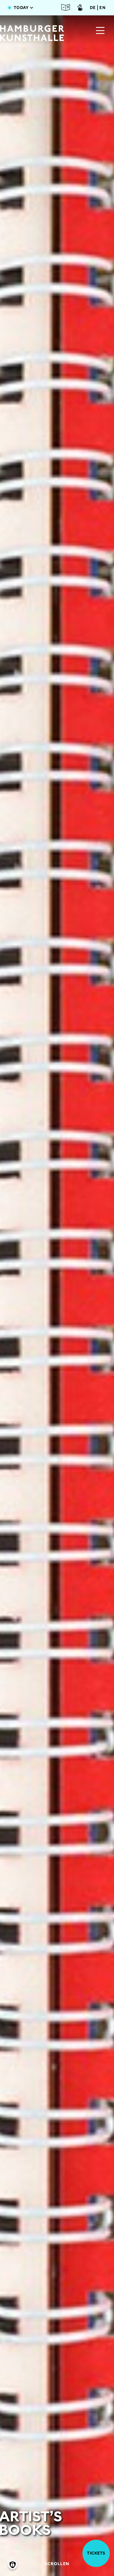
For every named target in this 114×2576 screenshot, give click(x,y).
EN (102, 8)
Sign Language (80, 7)
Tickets (96, 2553)
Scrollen (57, 2564)
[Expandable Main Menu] (100, 31)
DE (93, 8)
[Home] (32, 33)
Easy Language (66, 7)
